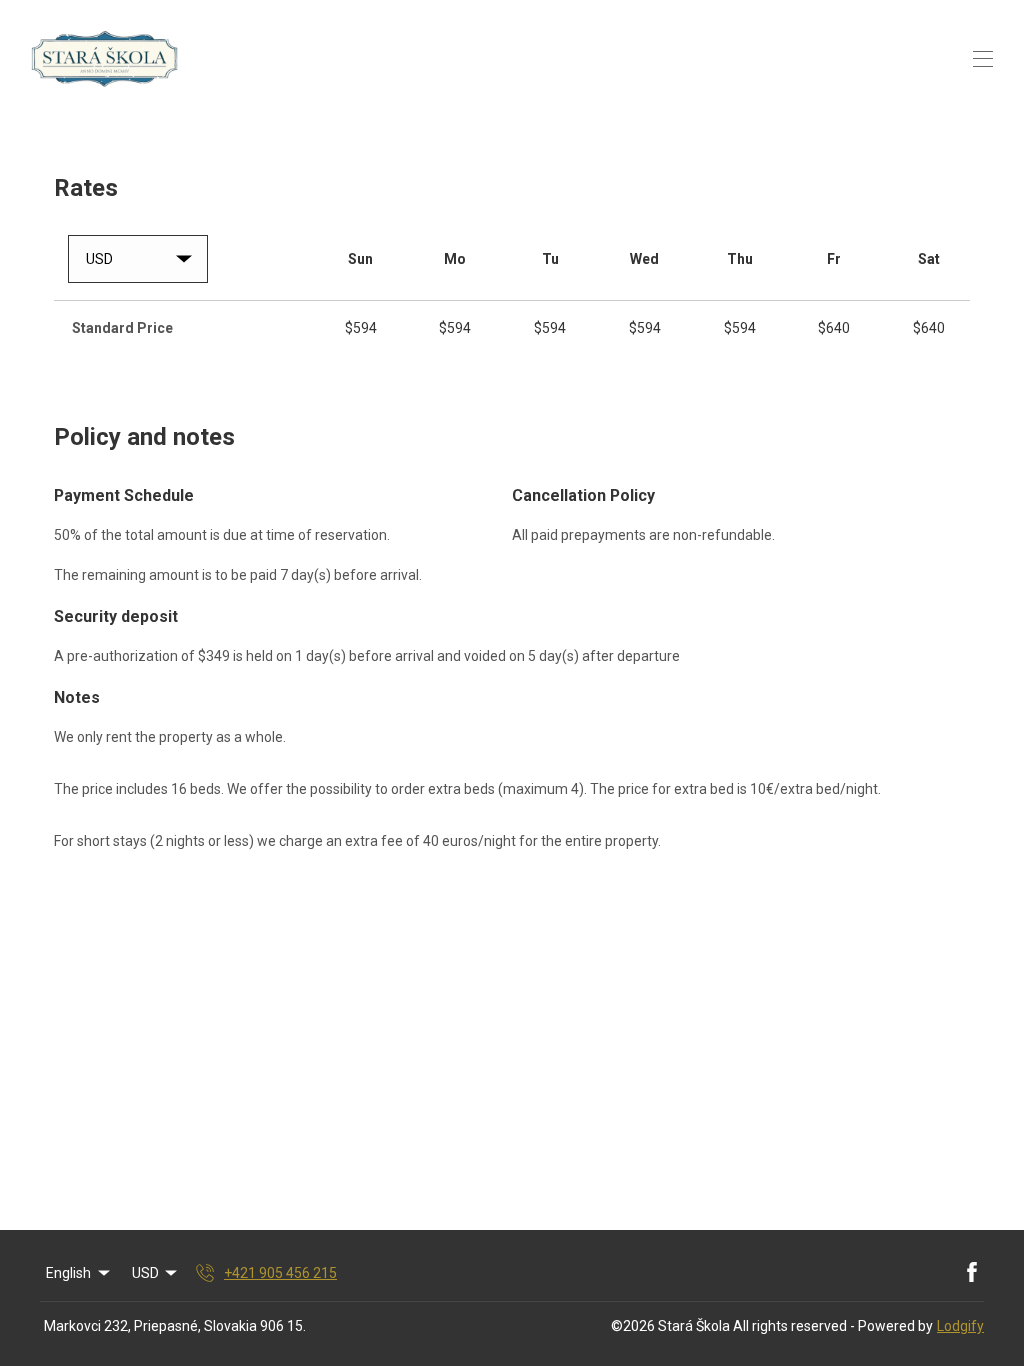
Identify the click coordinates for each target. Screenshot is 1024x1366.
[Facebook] (972, 1273)
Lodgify (960, 1326)
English (68, 1273)
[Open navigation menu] (983, 59)
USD (145, 1273)
